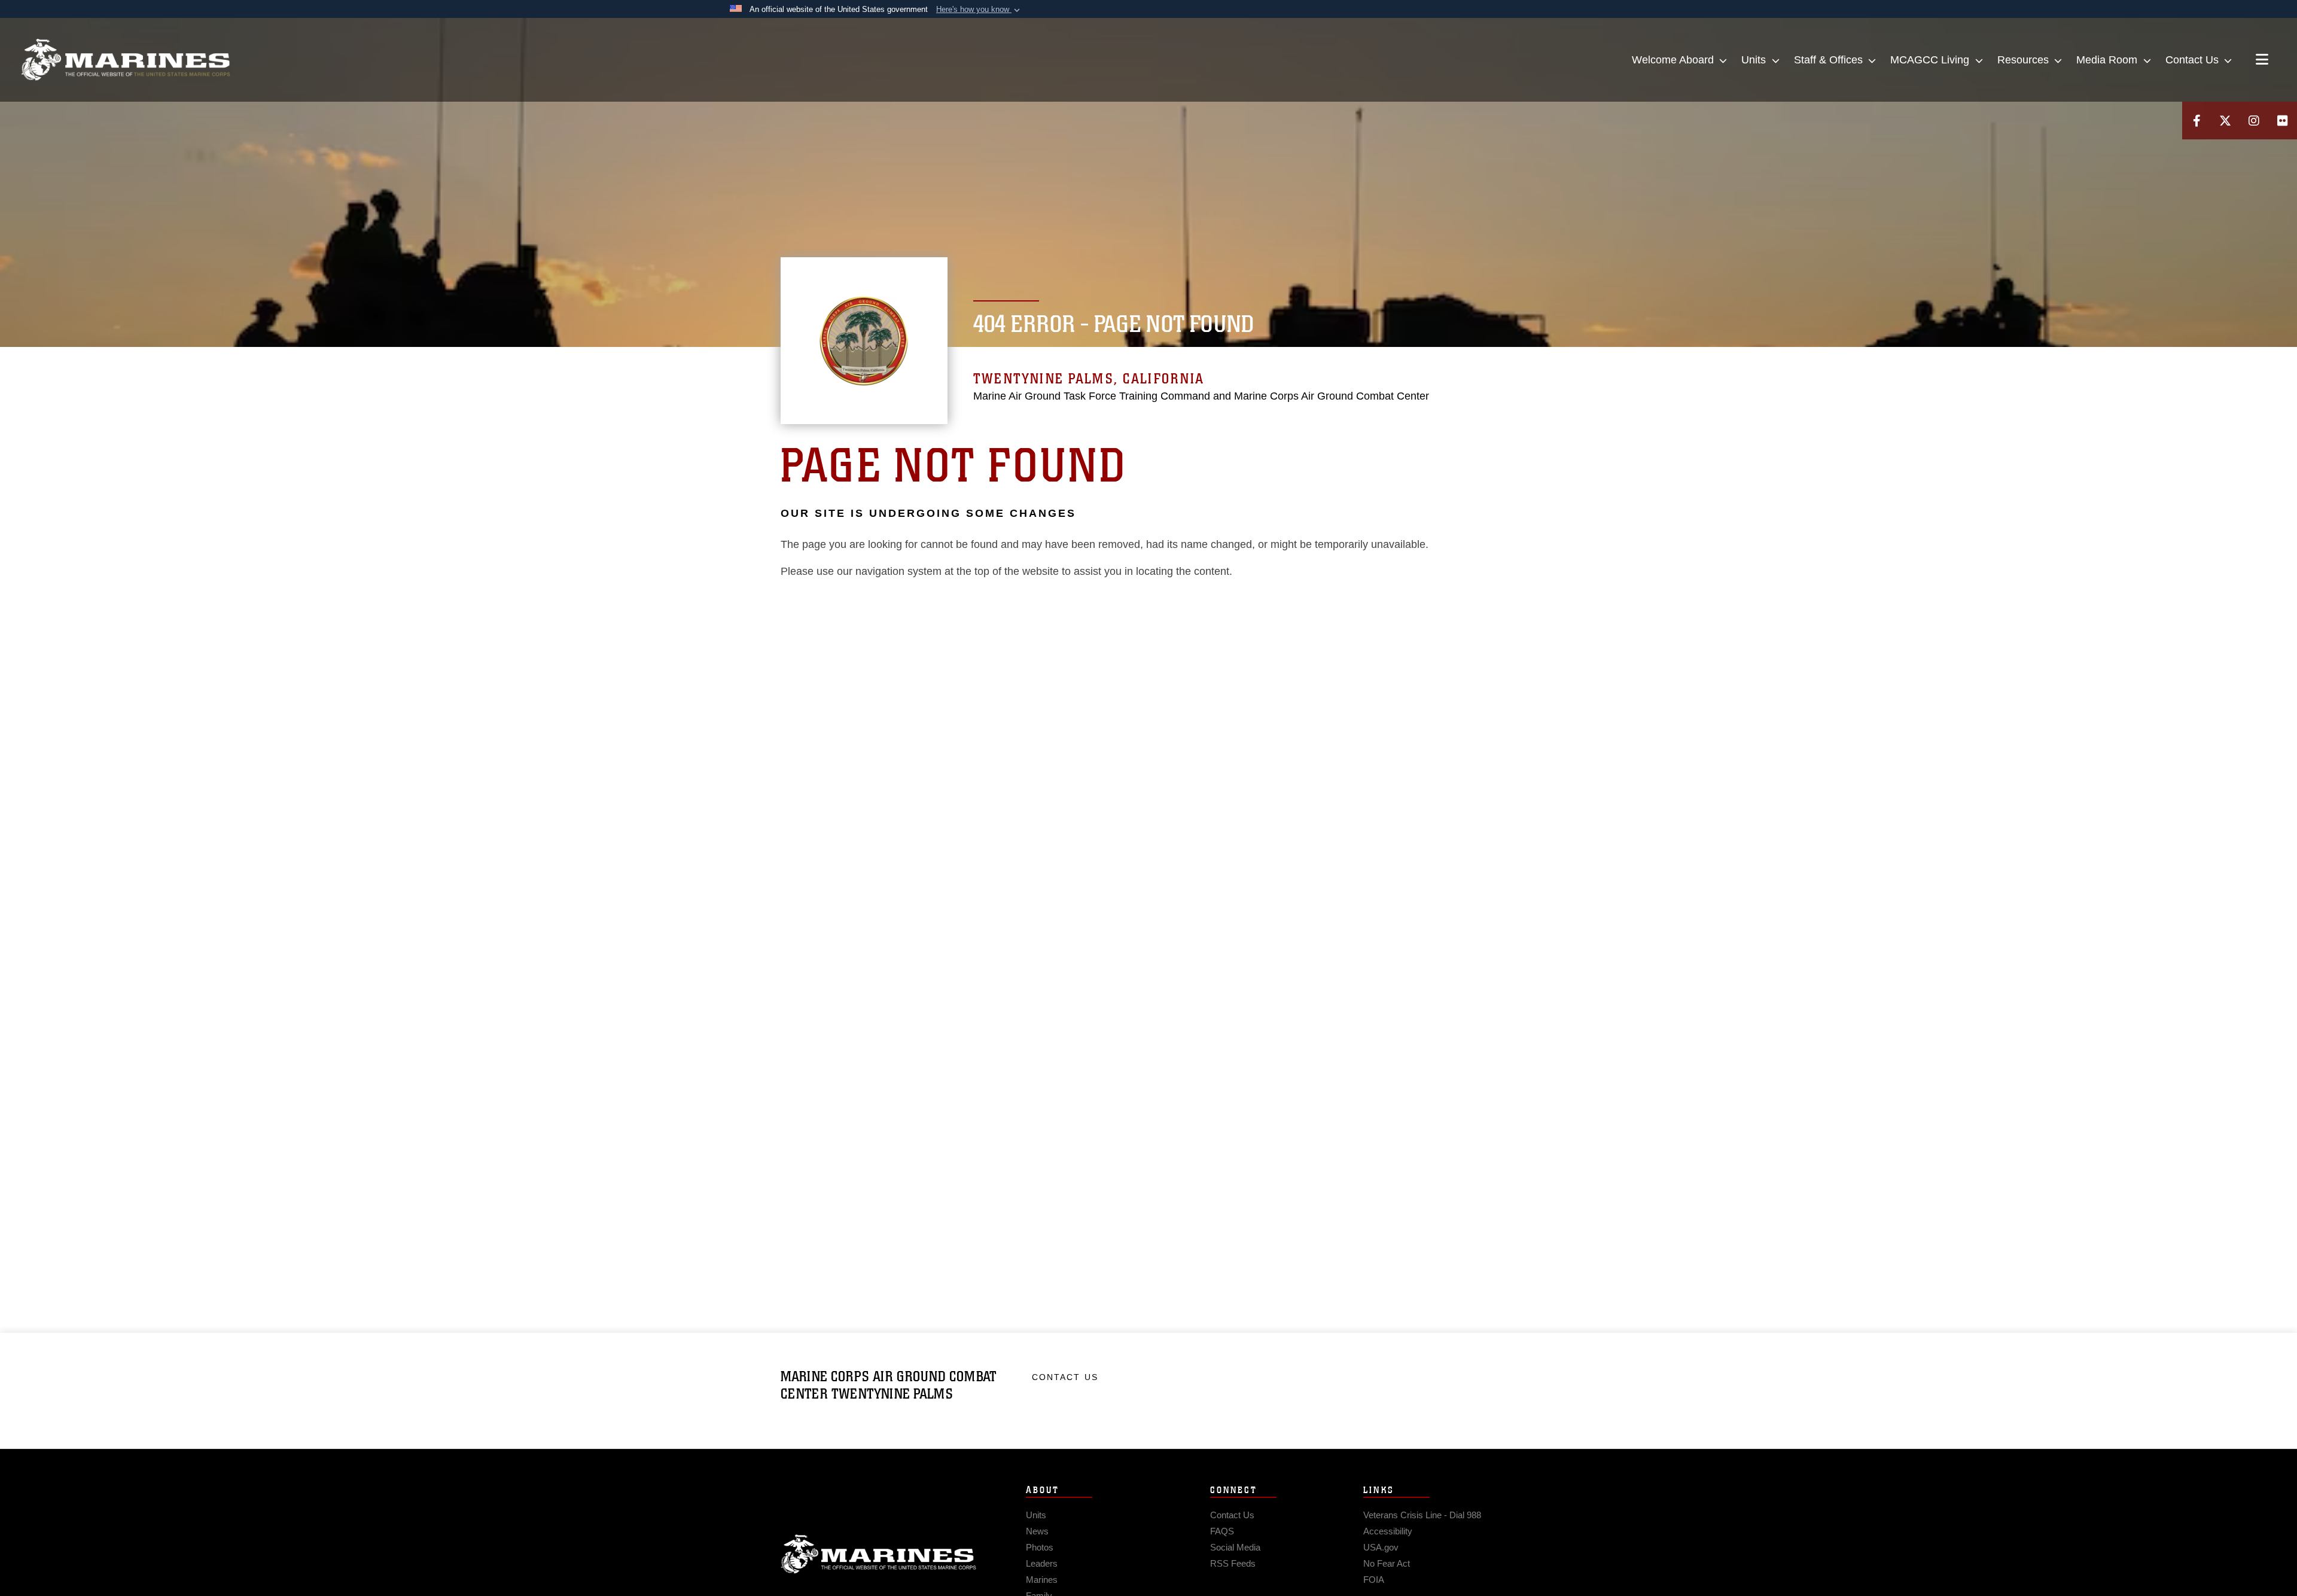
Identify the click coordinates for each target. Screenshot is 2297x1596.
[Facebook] (2197, 121)
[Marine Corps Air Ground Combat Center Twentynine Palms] (126, 60)
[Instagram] (2254, 121)
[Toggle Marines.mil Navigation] (2262, 60)
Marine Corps (879, 1554)
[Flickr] (2283, 121)
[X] (2225, 121)
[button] (979, 10)
